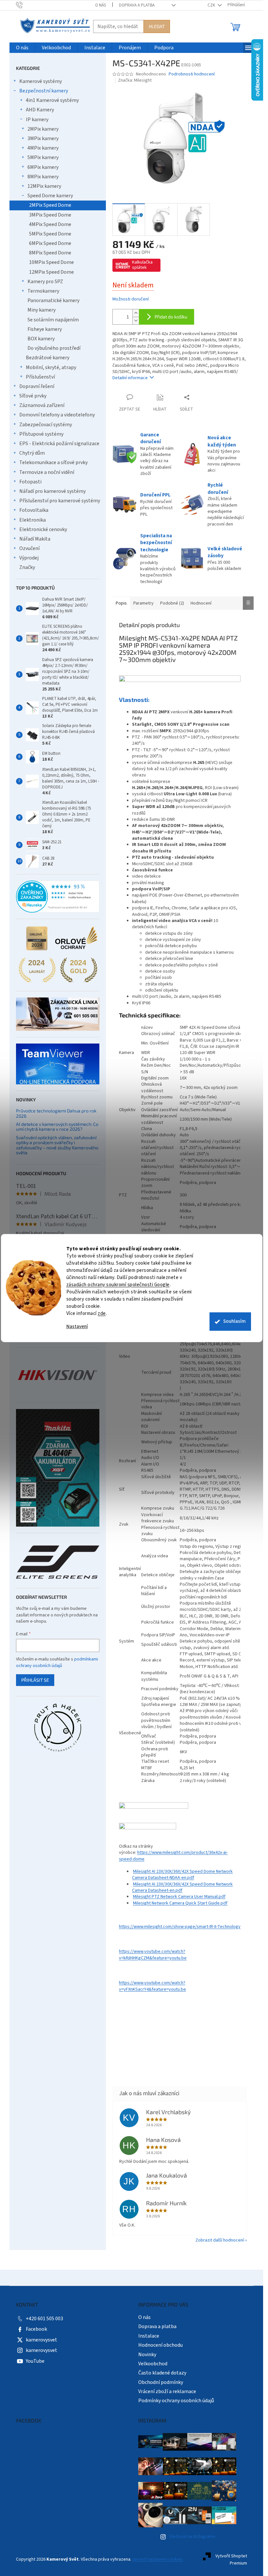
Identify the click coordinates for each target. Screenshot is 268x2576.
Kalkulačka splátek (142, 265)
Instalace (149, 2336)
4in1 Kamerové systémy (52, 100)
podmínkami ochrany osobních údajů (57, 1662)
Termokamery (43, 291)
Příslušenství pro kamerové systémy (60, 501)
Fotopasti (30, 482)
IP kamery (37, 120)
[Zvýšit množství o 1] (136, 313)
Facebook (36, 2329)
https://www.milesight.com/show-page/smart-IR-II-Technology (180, 1927)
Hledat (157, 26)
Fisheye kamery (45, 329)
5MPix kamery (43, 157)
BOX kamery (41, 339)
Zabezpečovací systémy (46, 425)
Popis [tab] (121, 603)
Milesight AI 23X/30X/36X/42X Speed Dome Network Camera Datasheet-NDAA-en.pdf (182, 1875)
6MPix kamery (43, 167)
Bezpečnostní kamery (44, 91)
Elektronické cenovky (43, 529)
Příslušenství (40, 377)
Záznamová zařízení (42, 405)
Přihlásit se (35, 1680)
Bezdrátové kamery (48, 358)
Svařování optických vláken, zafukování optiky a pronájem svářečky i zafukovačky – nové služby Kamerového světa (57, 1145)
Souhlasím (234, 1321)
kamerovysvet (42, 2340)
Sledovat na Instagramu (192, 2536)
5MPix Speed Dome (50, 234)
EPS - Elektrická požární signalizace (59, 444)
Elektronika (33, 520)
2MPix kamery (43, 129)
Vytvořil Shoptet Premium (231, 2560)
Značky (27, 567)
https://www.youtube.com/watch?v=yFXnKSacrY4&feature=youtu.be (152, 1986)
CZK (212, 5)
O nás (100, 5)
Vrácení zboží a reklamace (167, 2391)
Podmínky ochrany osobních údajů (176, 2401)
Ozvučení (29, 548)
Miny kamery (42, 310)
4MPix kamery (43, 148)
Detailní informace (130, 378)
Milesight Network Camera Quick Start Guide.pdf (180, 1903)
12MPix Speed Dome (51, 272)
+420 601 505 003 (44, 2319)
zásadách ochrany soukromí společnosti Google (118, 1285)
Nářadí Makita (35, 539)
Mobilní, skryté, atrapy (51, 367)
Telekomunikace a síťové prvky (53, 462)
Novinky (147, 2355)
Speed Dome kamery (50, 196)
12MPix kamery (44, 186)
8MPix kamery (43, 177)
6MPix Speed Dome (50, 243)
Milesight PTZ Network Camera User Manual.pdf (179, 1897)
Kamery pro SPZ (45, 282)
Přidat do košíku (171, 317)
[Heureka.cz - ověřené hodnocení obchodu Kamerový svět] (58, 897)
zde (102, 1313)
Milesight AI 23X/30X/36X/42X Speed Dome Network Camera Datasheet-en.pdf (182, 1887)
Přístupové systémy (41, 434)
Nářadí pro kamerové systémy (52, 491)
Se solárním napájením (53, 320)
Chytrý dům (32, 453)
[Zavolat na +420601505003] (26, 5)
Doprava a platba (137, 5)
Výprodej (29, 558)
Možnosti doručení (131, 299)
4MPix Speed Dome (50, 224)
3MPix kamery (43, 138)
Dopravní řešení (37, 386)
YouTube (35, 2361)
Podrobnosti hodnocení (192, 74)
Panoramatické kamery (53, 300)
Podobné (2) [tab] (172, 603)
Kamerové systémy (41, 81)
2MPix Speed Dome (50, 205)
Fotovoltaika (34, 510)
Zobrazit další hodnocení (220, 2240)
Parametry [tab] (143, 603)
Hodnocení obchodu (160, 2345)
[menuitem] (22, 48)
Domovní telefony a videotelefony (57, 415)
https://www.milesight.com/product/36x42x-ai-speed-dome (173, 1856)
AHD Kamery (40, 110)
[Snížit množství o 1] (136, 321)
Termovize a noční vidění (47, 472)
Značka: (135, 80)
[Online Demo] (148, 1830)
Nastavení (77, 1327)
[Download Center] (154, 1809)
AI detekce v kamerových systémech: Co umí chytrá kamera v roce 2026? (57, 1127)
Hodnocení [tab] (201, 603)
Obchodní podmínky (161, 2382)
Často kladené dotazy (162, 2373)
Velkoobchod (153, 2364)
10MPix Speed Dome (51, 262)
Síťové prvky (33, 396)
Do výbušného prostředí (54, 348)
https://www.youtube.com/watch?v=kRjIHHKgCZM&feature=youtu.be (153, 1955)
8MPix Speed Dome (50, 253)
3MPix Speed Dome (50, 215)
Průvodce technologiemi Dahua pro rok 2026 (56, 1113)
